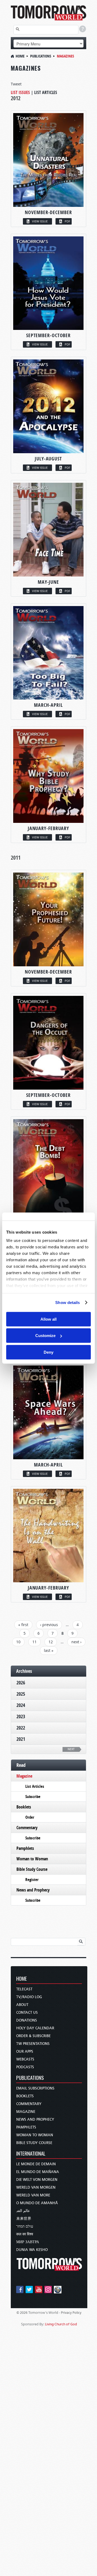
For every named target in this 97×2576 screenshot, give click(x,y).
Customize (45, 1336)
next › (76, 1642)
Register (32, 1880)
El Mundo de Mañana (38, 2172)
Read (21, 1765)
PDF (67, 221)
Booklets (24, 1807)
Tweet (16, 84)
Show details (67, 1303)
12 (51, 1642)
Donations (27, 2020)
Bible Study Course (32, 1869)
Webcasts (25, 2059)
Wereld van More (33, 2195)
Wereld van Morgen (36, 2187)
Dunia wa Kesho (32, 2250)
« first (23, 1625)
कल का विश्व (25, 2234)
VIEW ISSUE (40, 221)
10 (18, 1642)
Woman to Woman (32, 1859)
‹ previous (49, 1625)
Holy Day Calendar (35, 2028)
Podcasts (25, 2067)
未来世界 (24, 2219)
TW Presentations (33, 2044)
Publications (41, 56)
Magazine (24, 1776)
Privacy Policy (71, 2313)
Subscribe (33, 1797)
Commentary (27, 1828)
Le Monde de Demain (36, 2164)
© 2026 (22, 2313)
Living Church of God (61, 2324)
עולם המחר (25, 2226)
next (71, 1749)
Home (20, 56)
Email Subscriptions (35, 2088)
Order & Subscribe (33, 2036)
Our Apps (25, 2051)
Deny (48, 1352)
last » (49, 1650)
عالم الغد (23, 2211)
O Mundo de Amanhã (37, 2203)
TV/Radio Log (29, 1997)
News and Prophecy (33, 1890)
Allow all (48, 1319)
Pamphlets (25, 1848)
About (22, 2005)
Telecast (24, 1989)
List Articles (46, 92)
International (31, 2154)
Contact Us (27, 2013)
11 (34, 1642)
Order (30, 1817)
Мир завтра (28, 2242)
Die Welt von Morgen (37, 2180)
